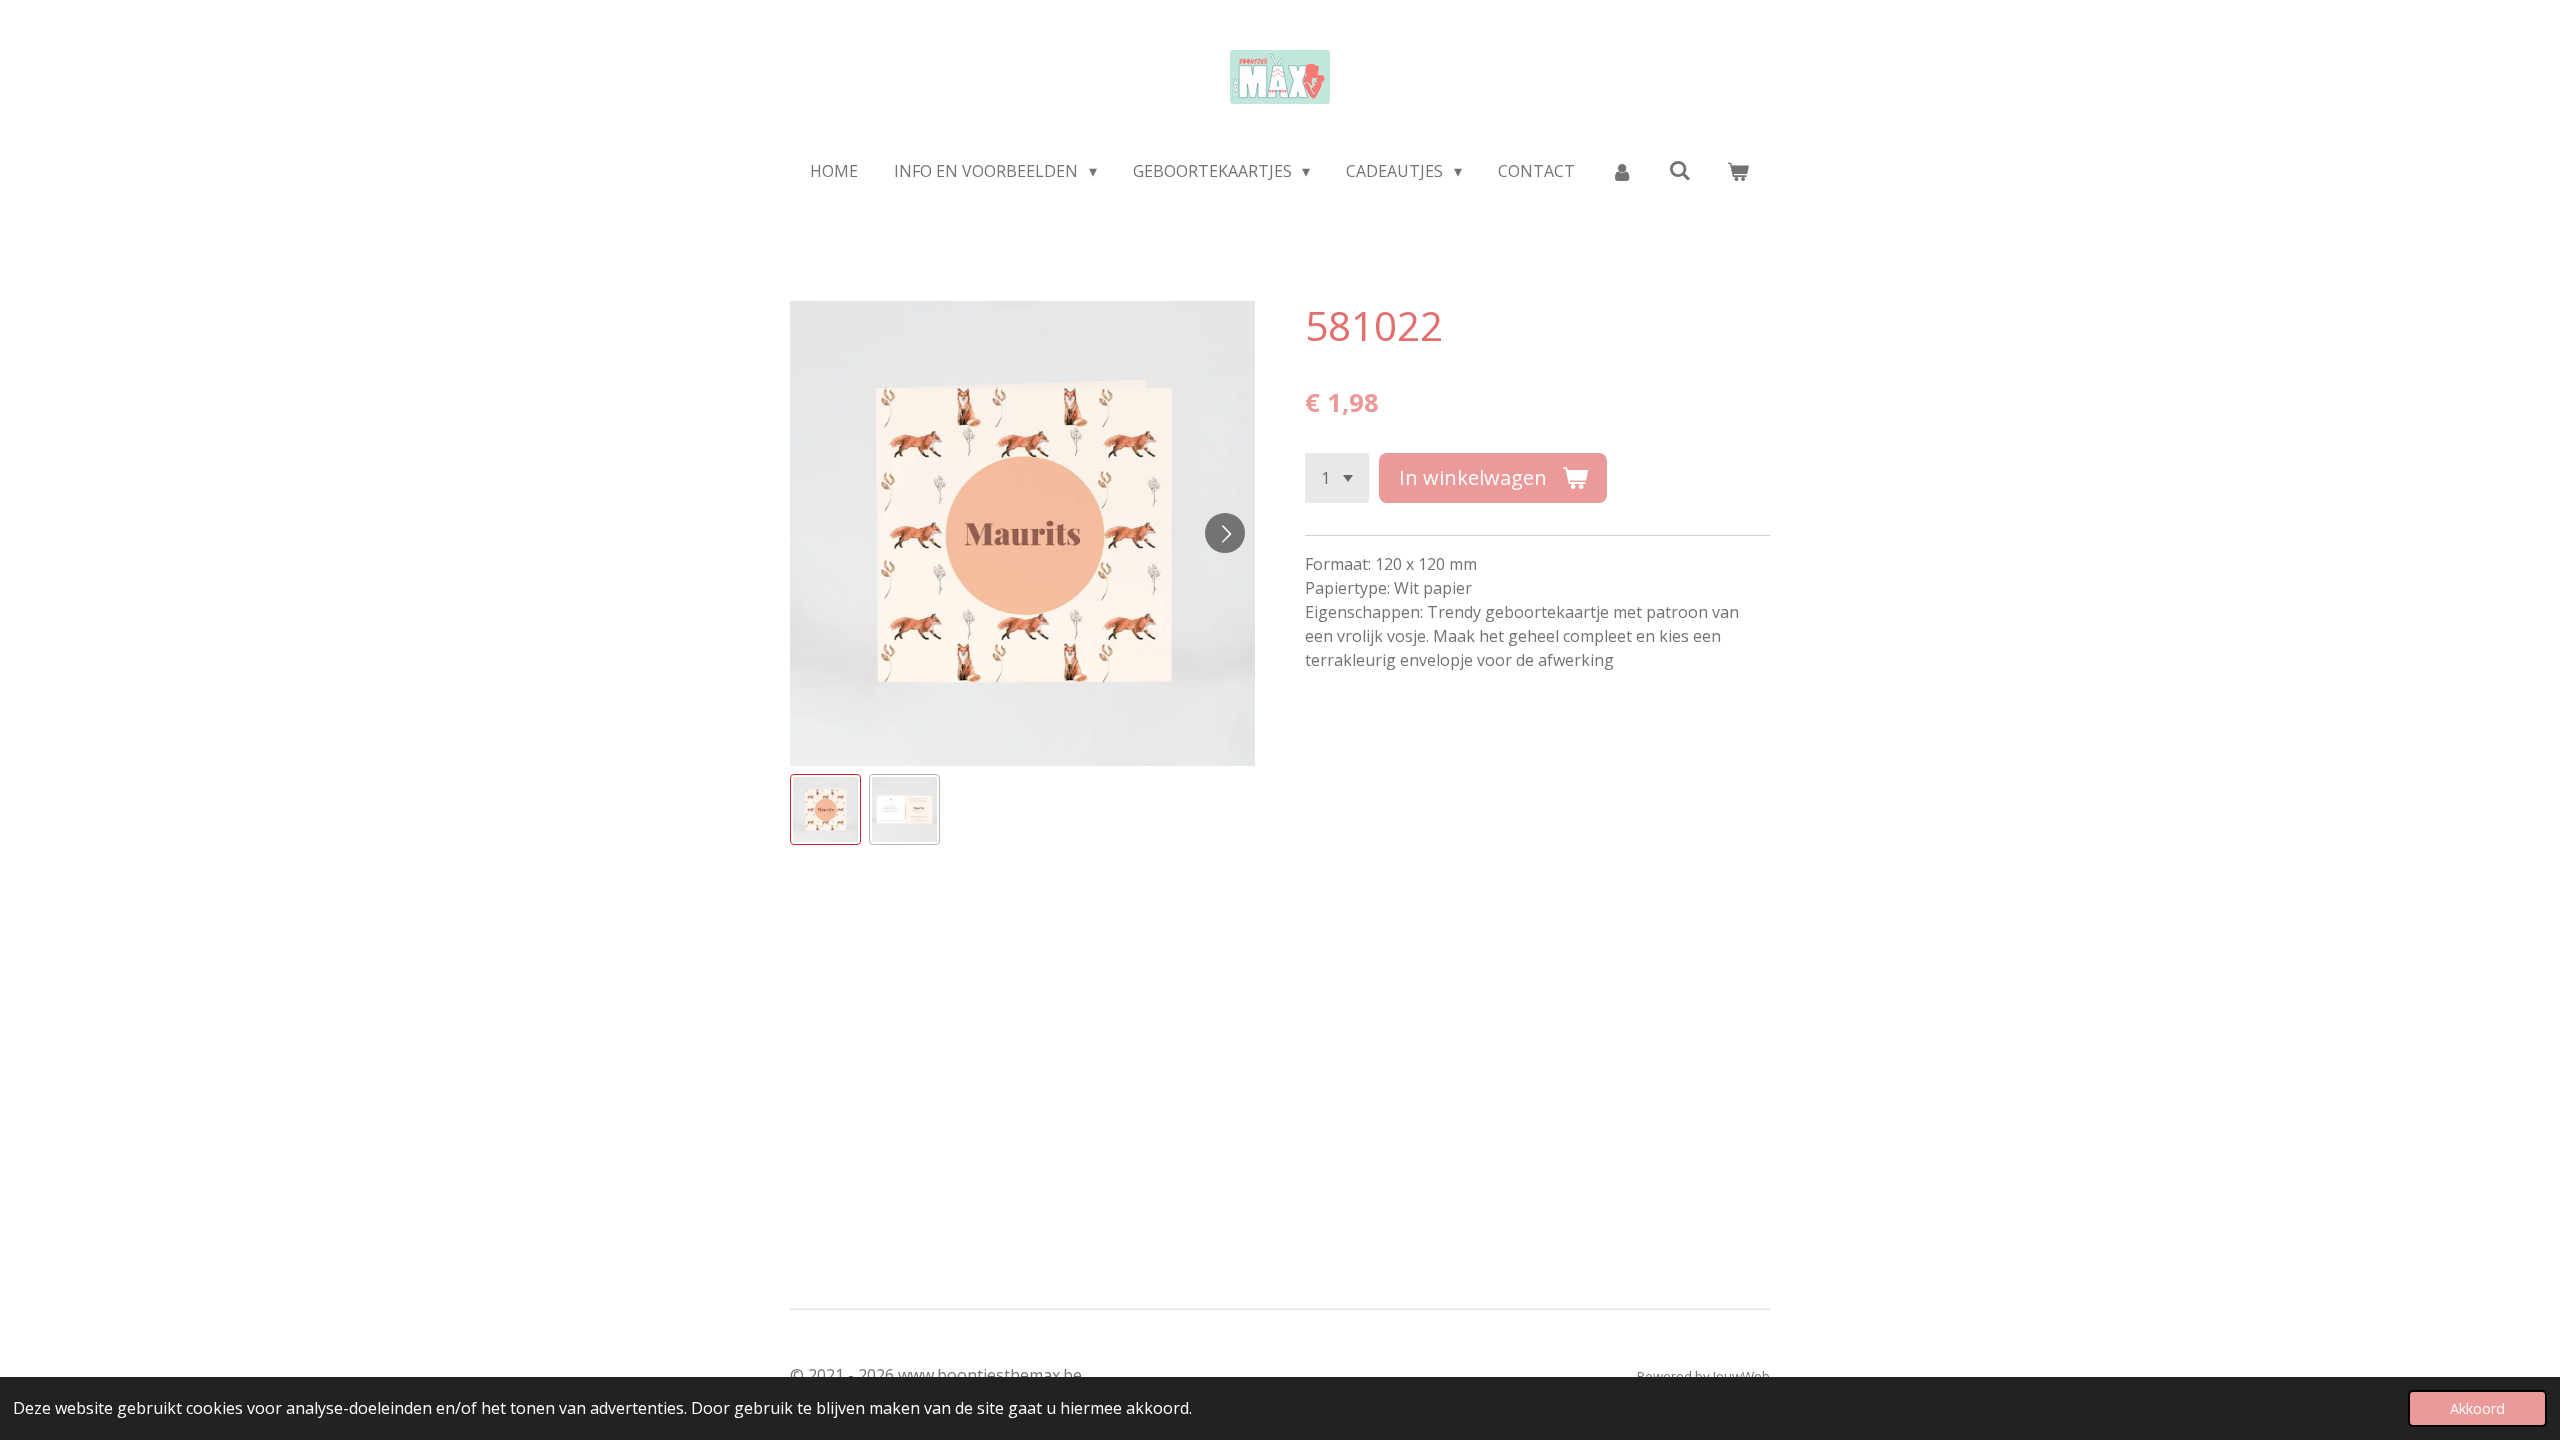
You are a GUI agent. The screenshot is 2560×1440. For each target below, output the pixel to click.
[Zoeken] (1680, 170)
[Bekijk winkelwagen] (1738, 171)
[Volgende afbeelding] (1225, 533)
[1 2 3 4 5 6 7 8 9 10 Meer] (1337, 478)
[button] (825, 809)
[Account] (1622, 171)
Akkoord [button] (2477, 1408)
